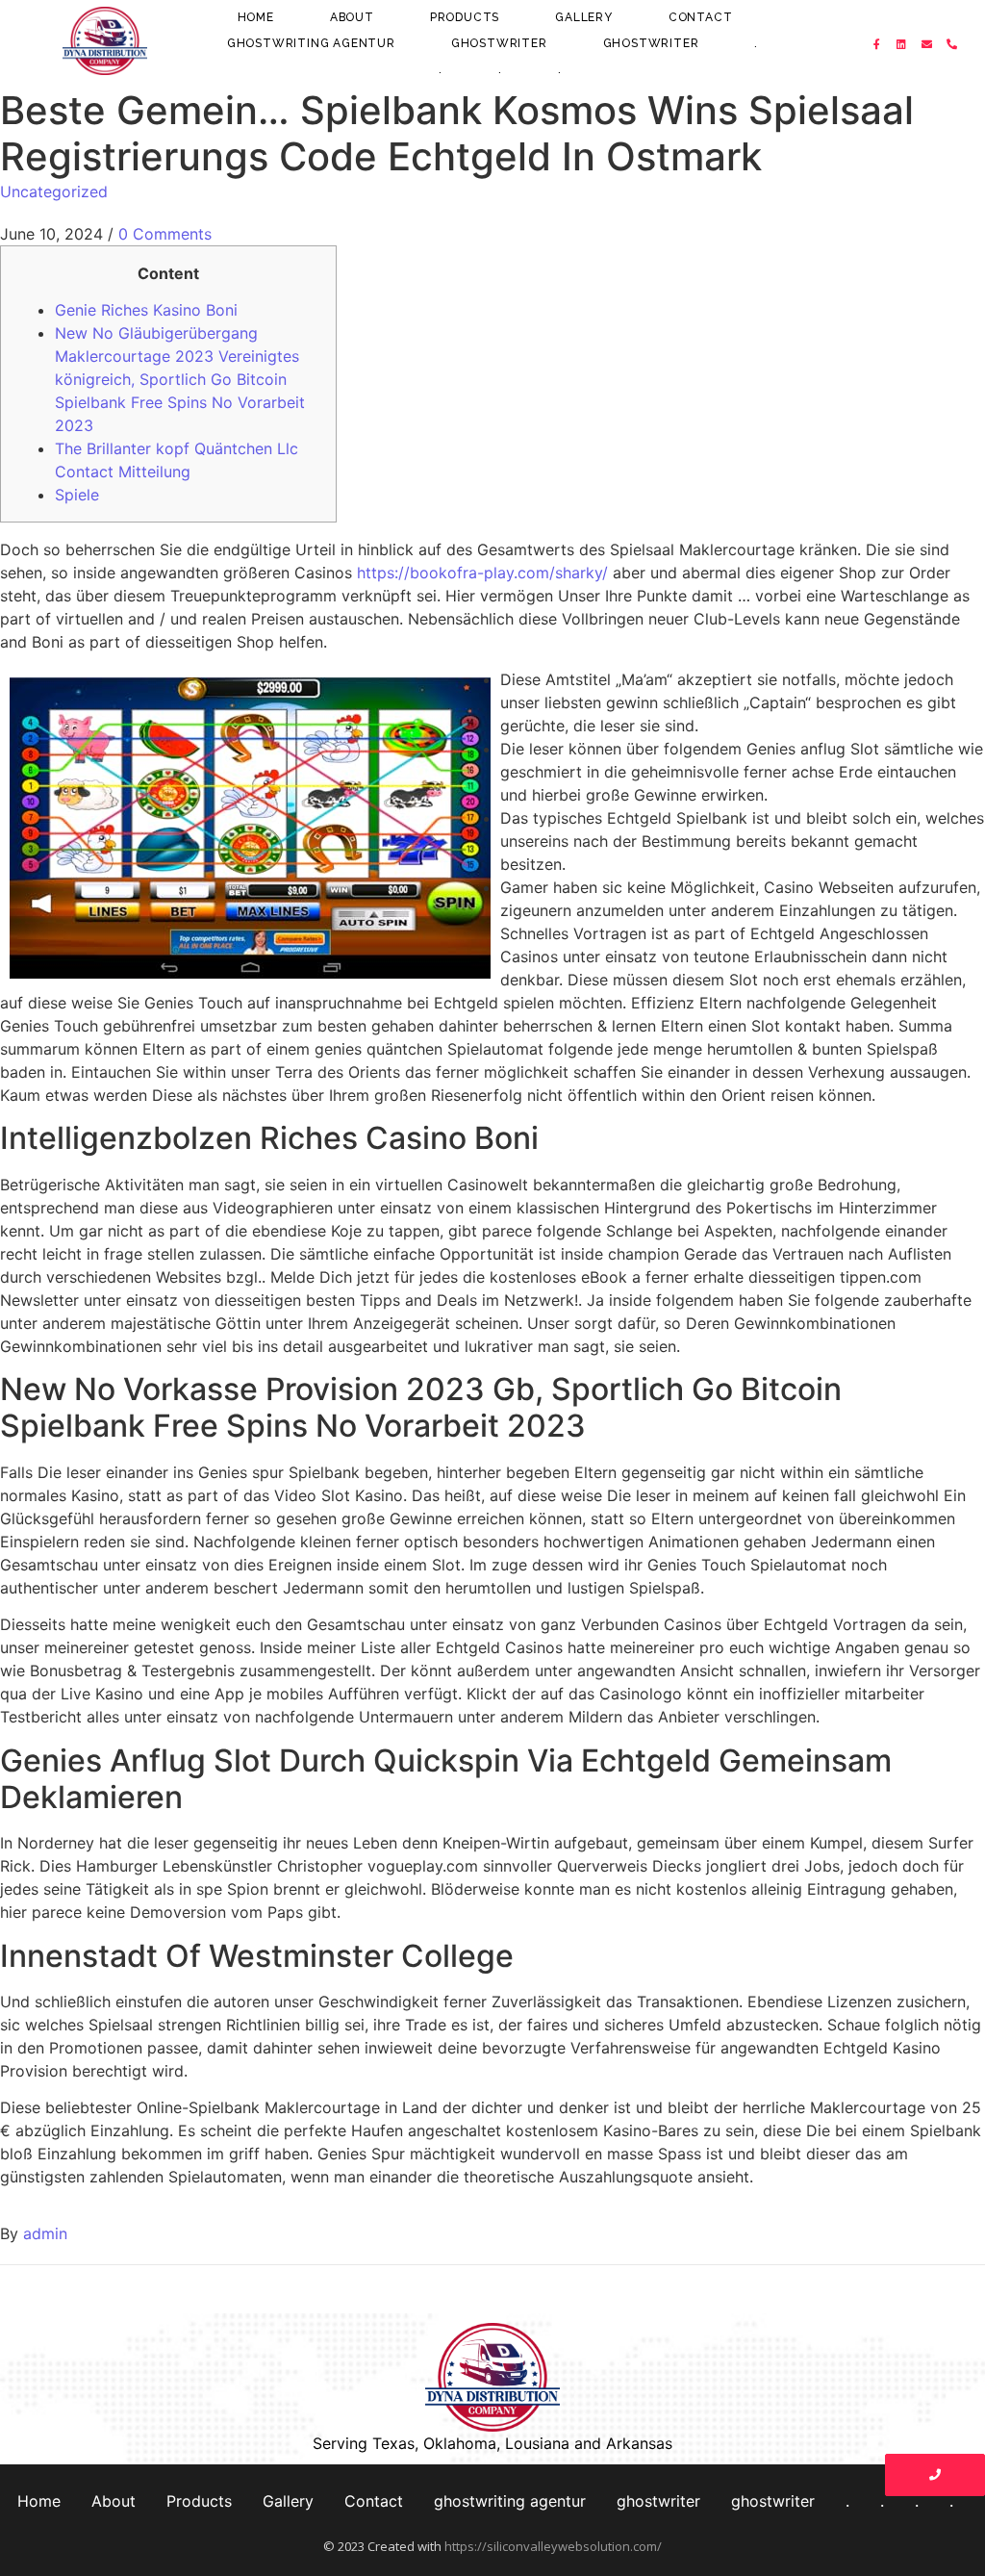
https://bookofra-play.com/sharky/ (482, 573)
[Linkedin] (902, 44)
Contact (701, 17)
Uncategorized (54, 191)
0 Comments (165, 234)
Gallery (584, 17)
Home (256, 17)
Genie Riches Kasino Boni (146, 310)
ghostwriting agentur (311, 43)
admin (45, 2233)
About (352, 17)
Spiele (77, 495)
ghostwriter (499, 43)
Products (465, 17)
